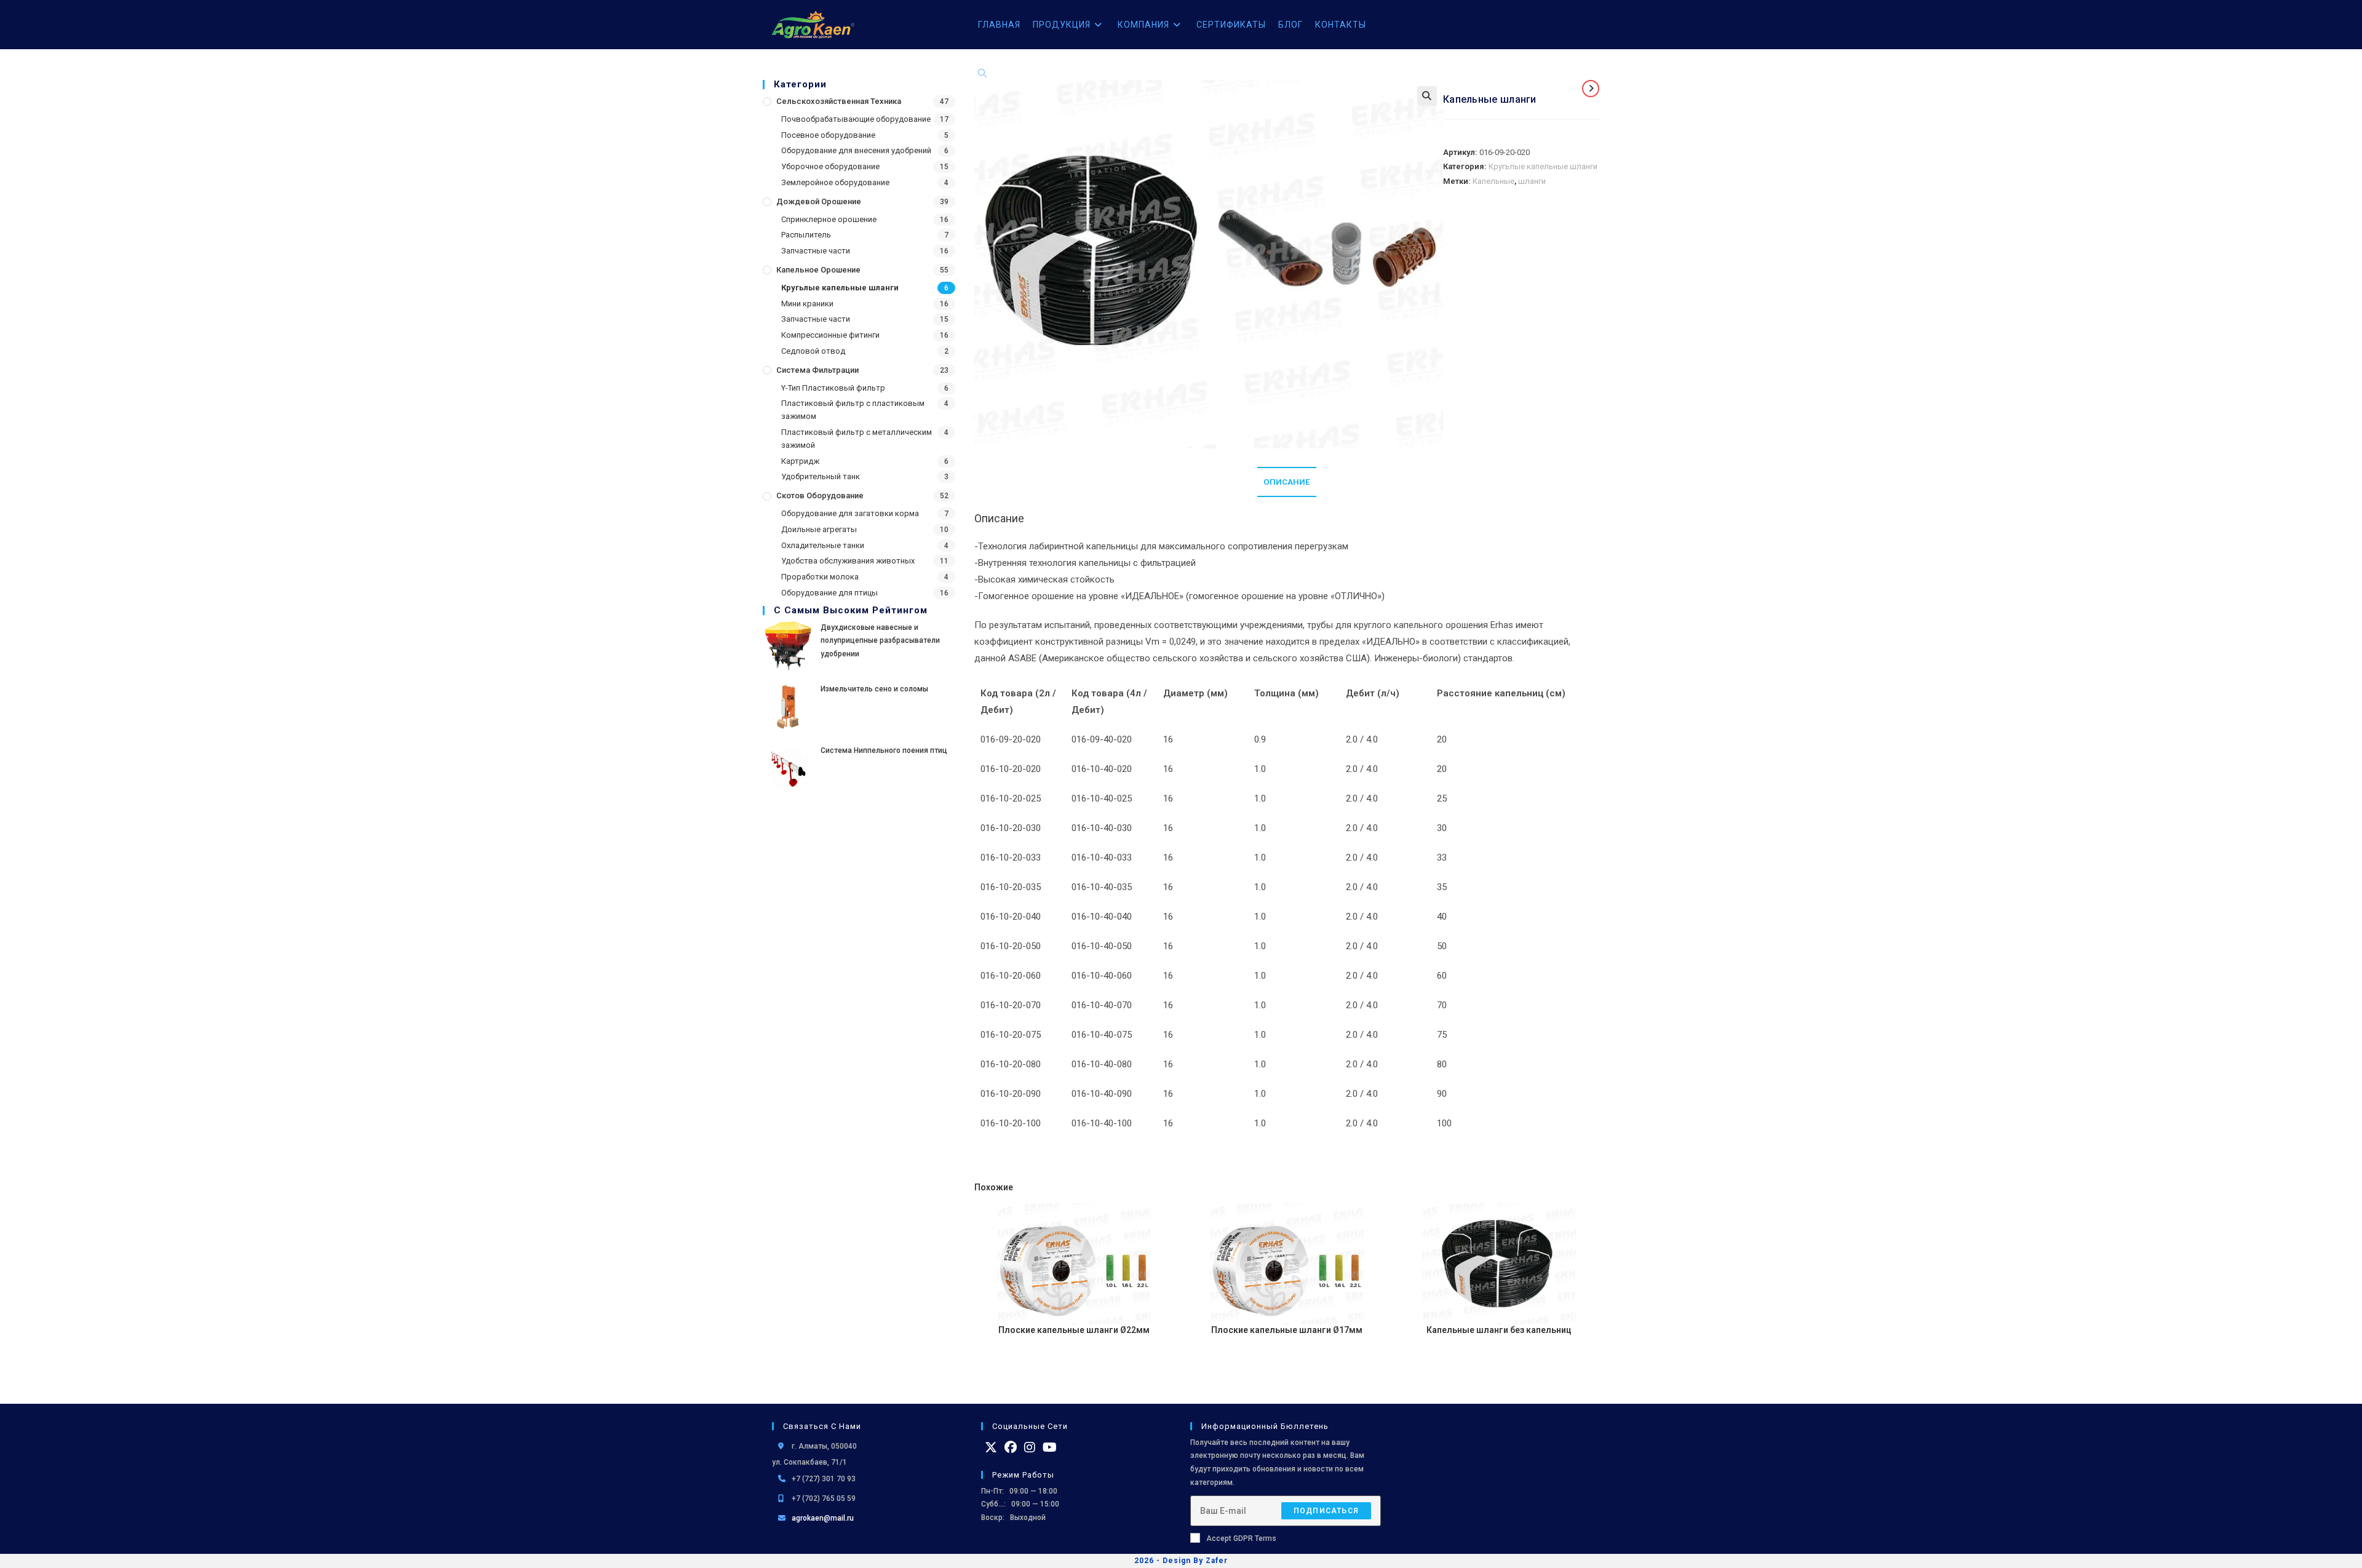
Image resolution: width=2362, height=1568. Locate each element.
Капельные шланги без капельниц (1499, 1330)
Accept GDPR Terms (1241, 1538)
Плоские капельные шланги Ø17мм (1287, 1330)
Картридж (800, 461)
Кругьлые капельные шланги (840, 288)
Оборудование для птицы (829, 593)
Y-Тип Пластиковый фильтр (833, 388)
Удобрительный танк (821, 476)
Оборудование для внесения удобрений (856, 150)
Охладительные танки (823, 545)
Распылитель (806, 235)
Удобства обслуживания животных (848, 561)
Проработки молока (820, 577)
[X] (991, 1447)
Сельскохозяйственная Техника (839, 101)
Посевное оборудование (828, 135)
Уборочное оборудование (830, 166)
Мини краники (807, 304)
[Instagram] (1030, 1447)
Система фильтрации (817, 370)
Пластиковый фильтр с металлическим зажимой (857, 439)
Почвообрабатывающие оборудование (856, 119)
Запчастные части (816, 251)
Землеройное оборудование (835, 182)
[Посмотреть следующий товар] (1591, 89)
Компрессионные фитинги (830, 335)
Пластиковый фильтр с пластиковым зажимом (853, 410)
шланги (1532, 181)
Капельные (1493, 181)
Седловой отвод (813, 351)
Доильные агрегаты (819, 529)
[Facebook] (1011, 1447)
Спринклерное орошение (829, 219)
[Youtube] (1050, 1447)
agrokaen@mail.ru (823, 1518)
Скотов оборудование (820, 495)
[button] (1427, 96)
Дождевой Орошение (819, 201)
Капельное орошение (818, 270)
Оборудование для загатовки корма (850, 513)
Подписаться (1326, 1511)
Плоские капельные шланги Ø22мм (1074, 1330)
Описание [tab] (1287, 482)
